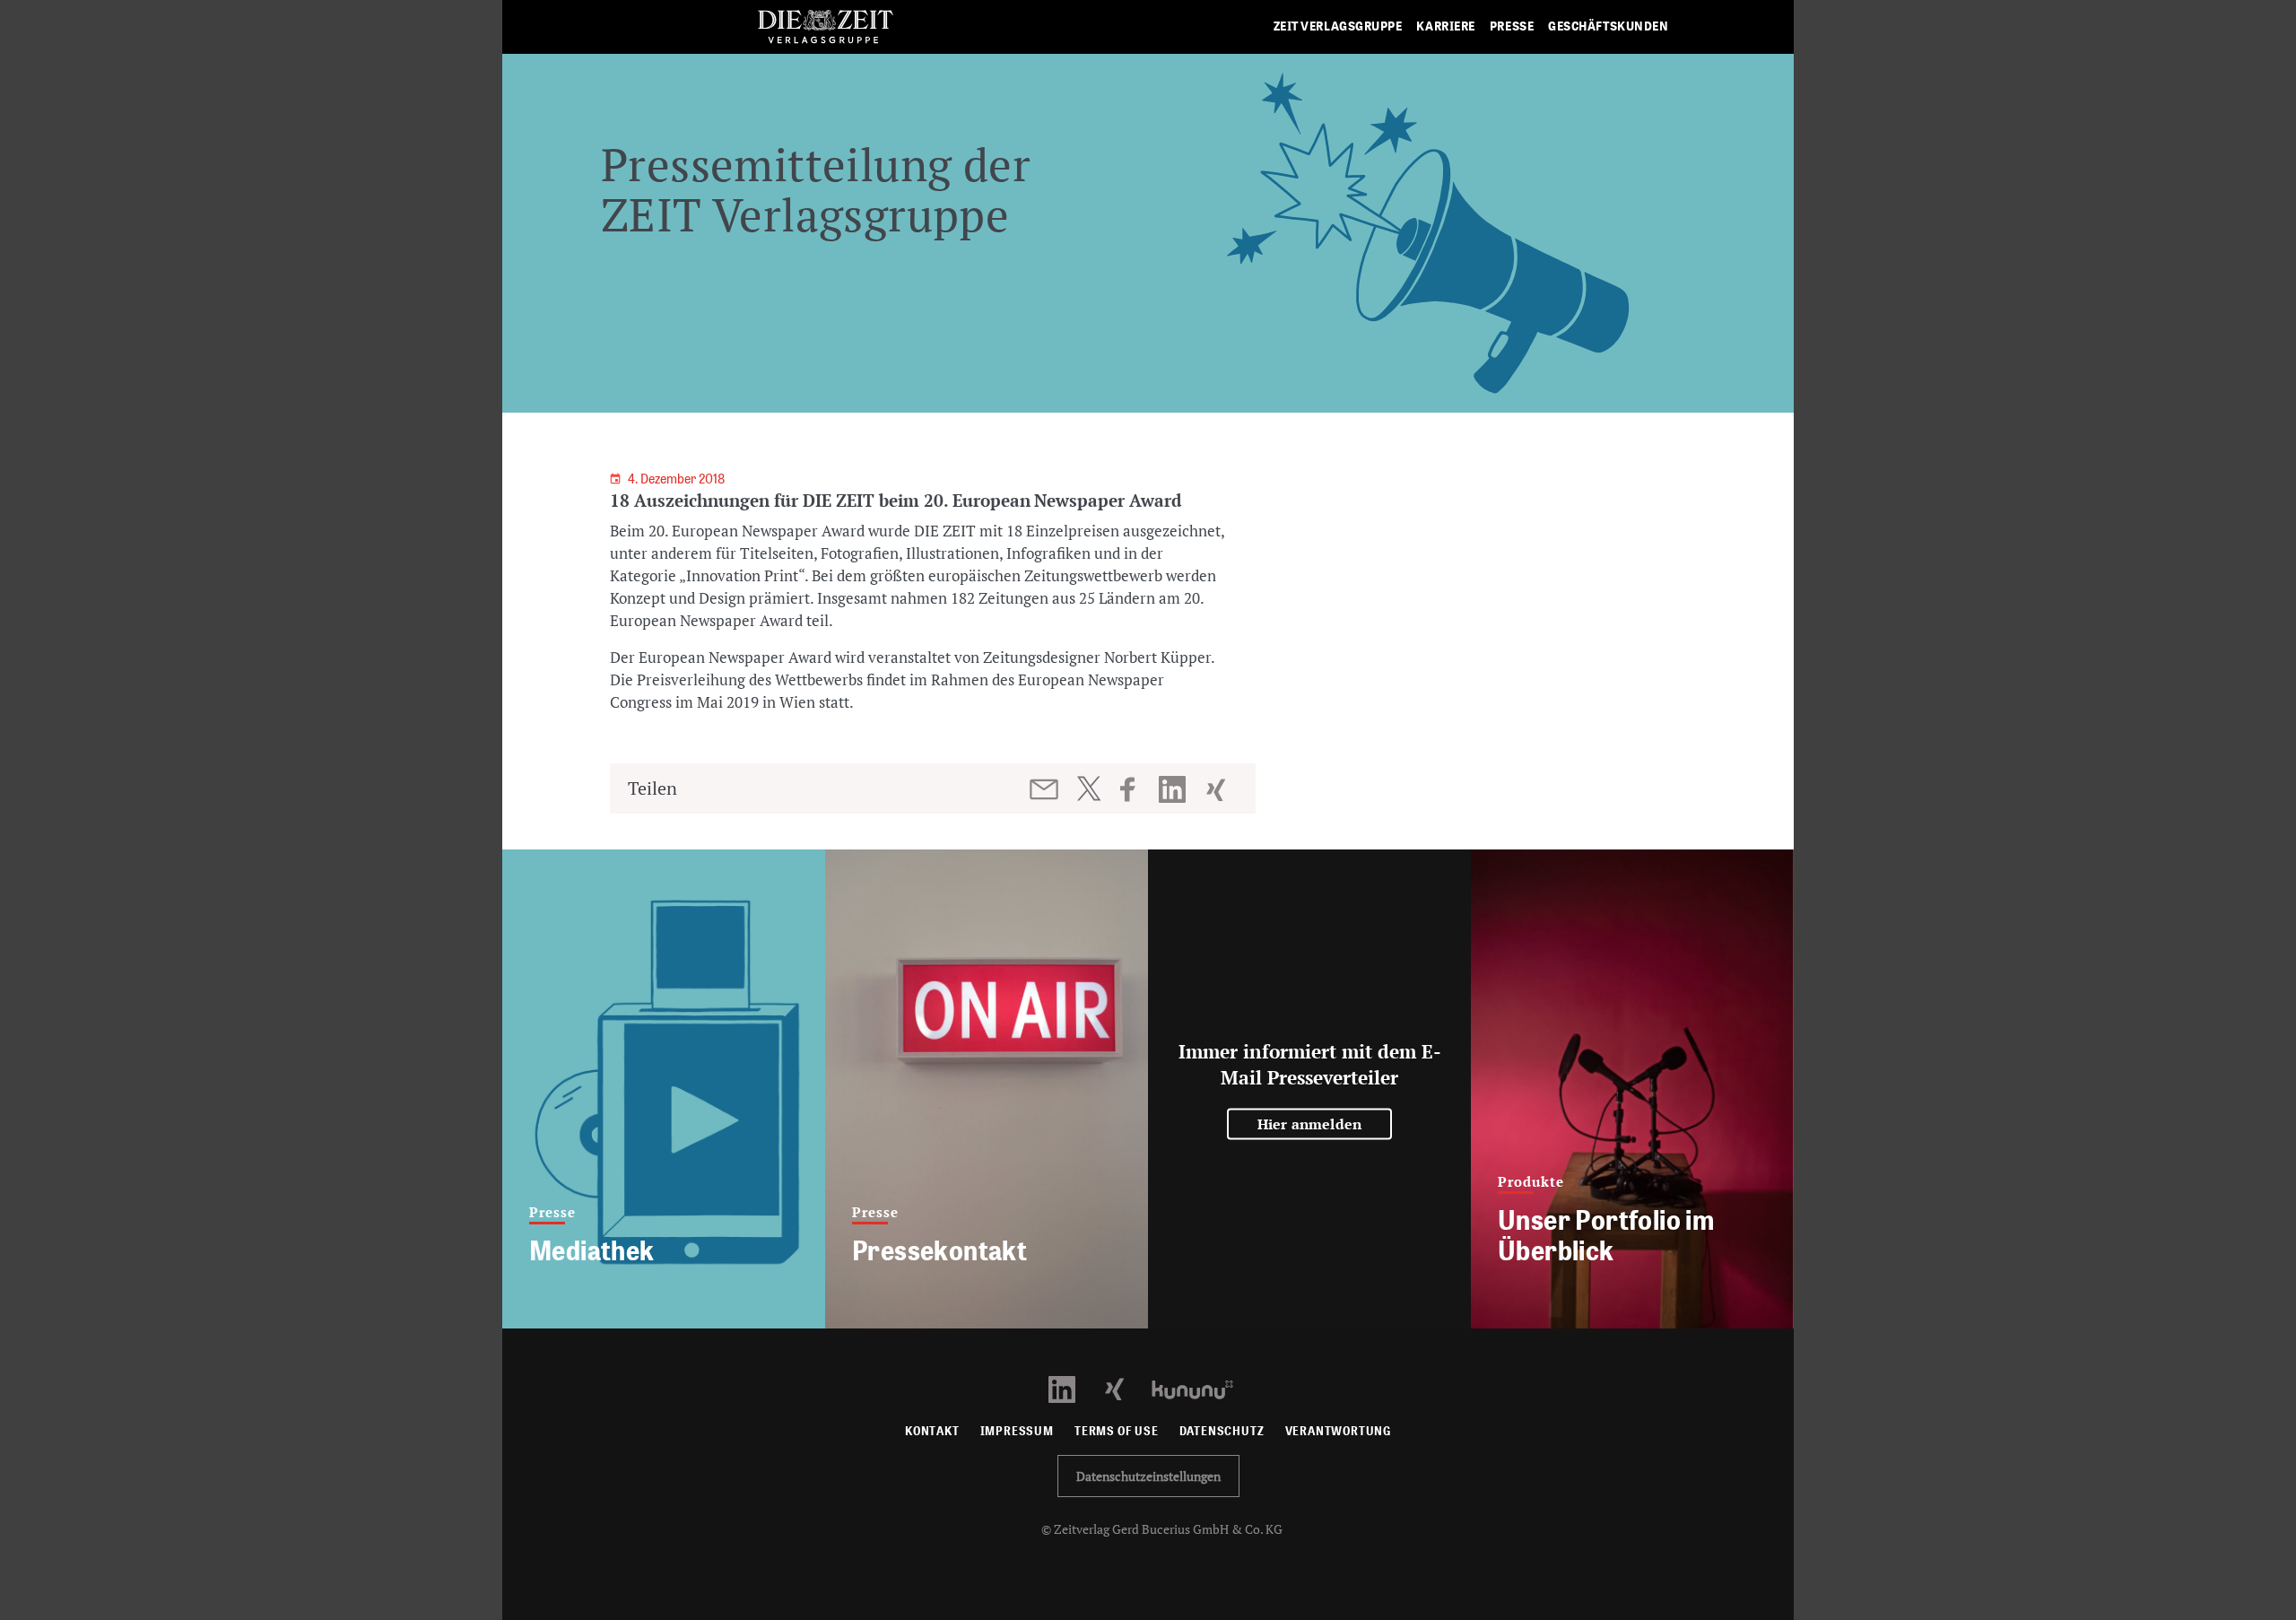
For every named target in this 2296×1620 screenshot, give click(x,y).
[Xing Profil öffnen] (1125, 1388)
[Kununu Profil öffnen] (1201, 1388)
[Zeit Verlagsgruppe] (825, 27)
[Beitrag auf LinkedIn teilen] (1174, 789)
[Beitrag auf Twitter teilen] (1088, 788)
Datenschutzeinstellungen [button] (1148, 1476)
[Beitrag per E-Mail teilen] (1045, 789)
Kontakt (932, 1431)
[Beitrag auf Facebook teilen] (1136, 789)
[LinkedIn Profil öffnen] (1072, 1388)
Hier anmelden (1310, 1124)
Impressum (1017, 1431)
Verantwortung (1339, 1431)
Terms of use (1117, 1431)
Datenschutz (1222, 1431)
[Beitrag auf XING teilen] (1218, 789)
